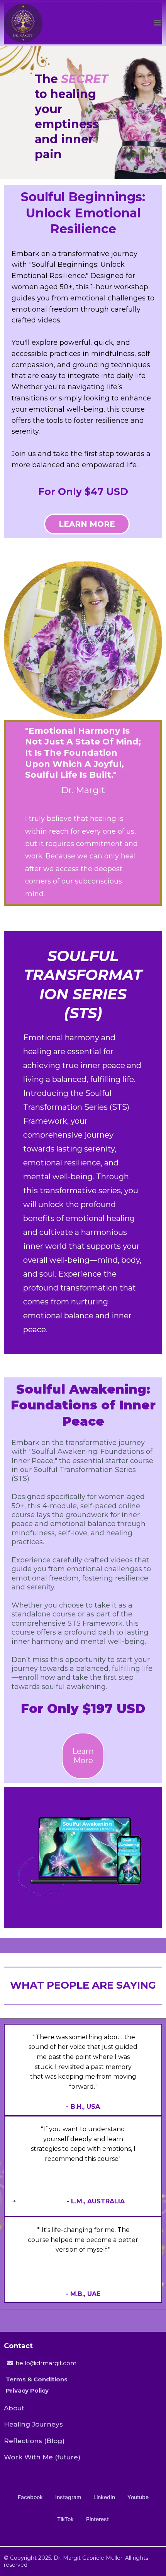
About (14, 2408)
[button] (158, 23)
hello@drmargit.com (46, 2363)
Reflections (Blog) (34, 2441)
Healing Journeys (33, 2424)
